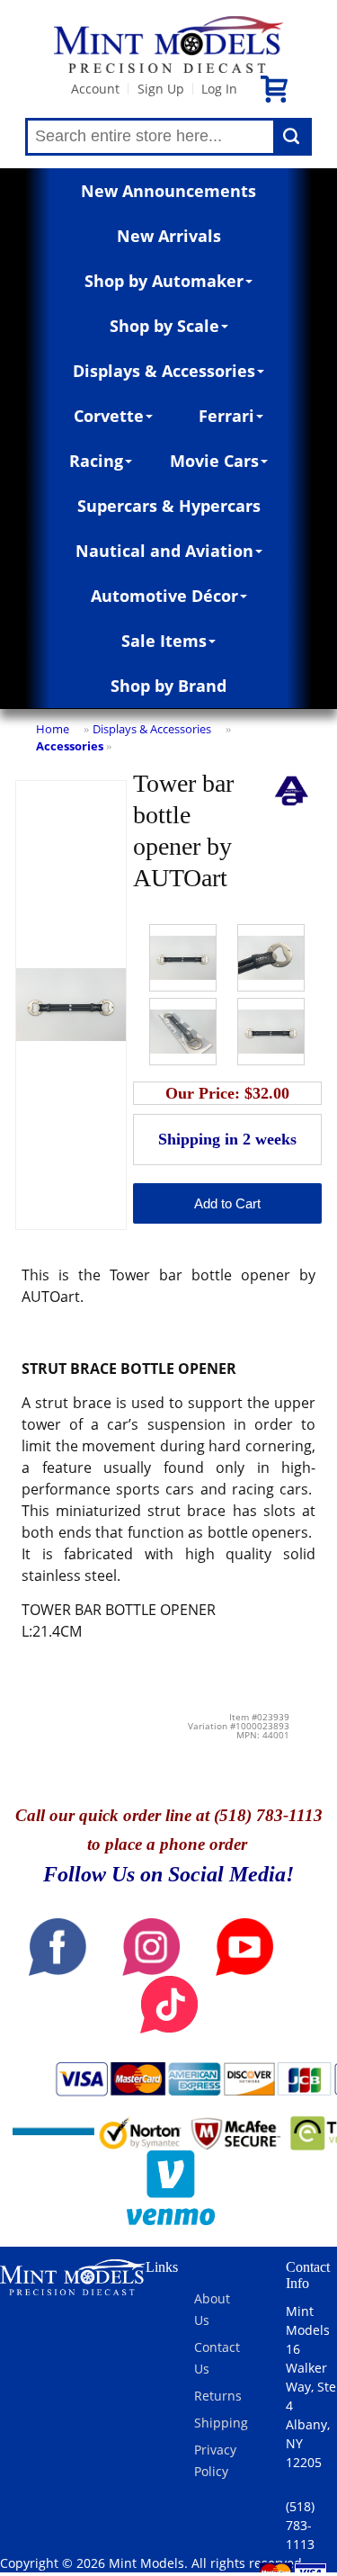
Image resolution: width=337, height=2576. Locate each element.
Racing (96, 461)
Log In (219, 89)
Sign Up (161, 89)
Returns (218, 2396)
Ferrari (226, 416)
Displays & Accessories (164, 371)
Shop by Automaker (164, 281)
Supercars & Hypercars (169, 506)
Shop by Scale (164, 326)
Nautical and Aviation (164, 551)
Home (53, 729)
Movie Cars (214, 461)
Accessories (70, 746)
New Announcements (168, 191)
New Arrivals (169, 236)
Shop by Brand (168, 686)
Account (95, 89)
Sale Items (164, 641)
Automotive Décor (164, 596)
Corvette (109, 416)
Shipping (221, 2423)
